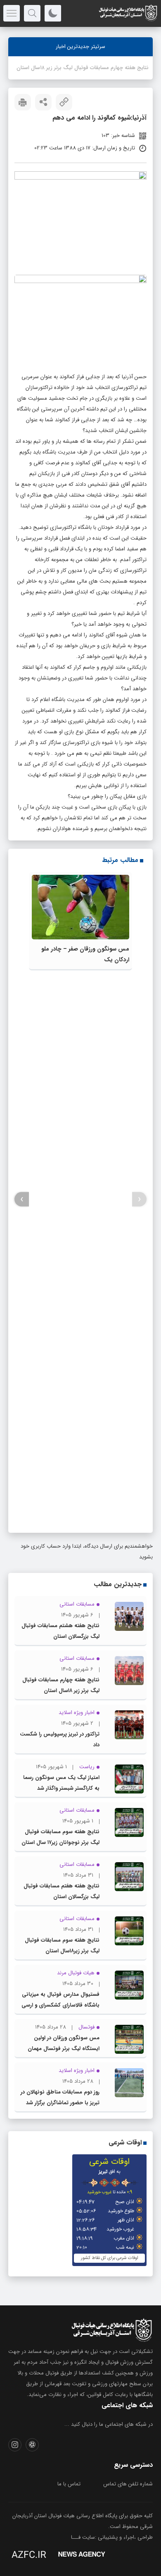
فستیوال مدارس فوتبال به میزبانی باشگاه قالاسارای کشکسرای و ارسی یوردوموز (60, 2005)
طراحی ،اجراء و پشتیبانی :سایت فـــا (112, 2537)
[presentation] (139, 1199)
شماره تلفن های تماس (128, 2484)
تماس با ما (69, 2484)
